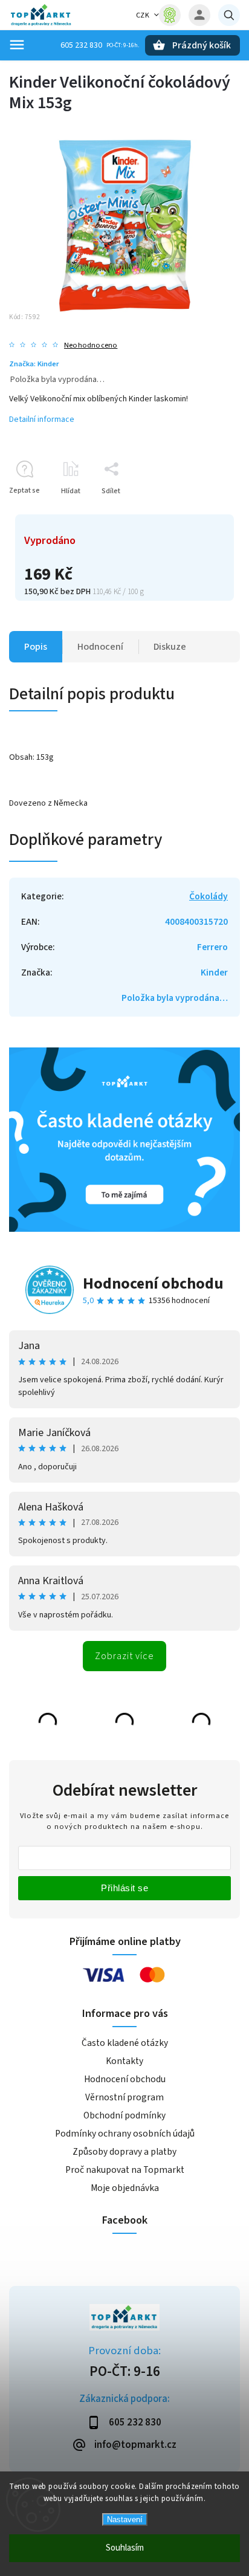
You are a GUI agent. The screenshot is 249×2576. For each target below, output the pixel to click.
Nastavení (125, 2519)
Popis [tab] (36, 647)
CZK (143, 15)
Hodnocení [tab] (100, 647)
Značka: (34, 364)
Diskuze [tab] (170, 647)
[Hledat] (229, 15)
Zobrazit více (124, 1656)
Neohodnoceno (91, 345)
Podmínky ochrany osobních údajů (125, 2134)
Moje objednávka (125, 2188)
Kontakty (124, 2061)
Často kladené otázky (125, 2043)
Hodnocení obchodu (153, 1283)
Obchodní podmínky (124, 2115)
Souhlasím (125, 2548)
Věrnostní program (124, 2097)
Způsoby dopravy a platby (124, 2152)
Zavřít (203, 512)
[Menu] (17, 45)
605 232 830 (81, 45)
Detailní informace (42, 419)
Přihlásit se (124, 1888)
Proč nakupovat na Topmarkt (125, 2170)
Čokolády (209, 896)
